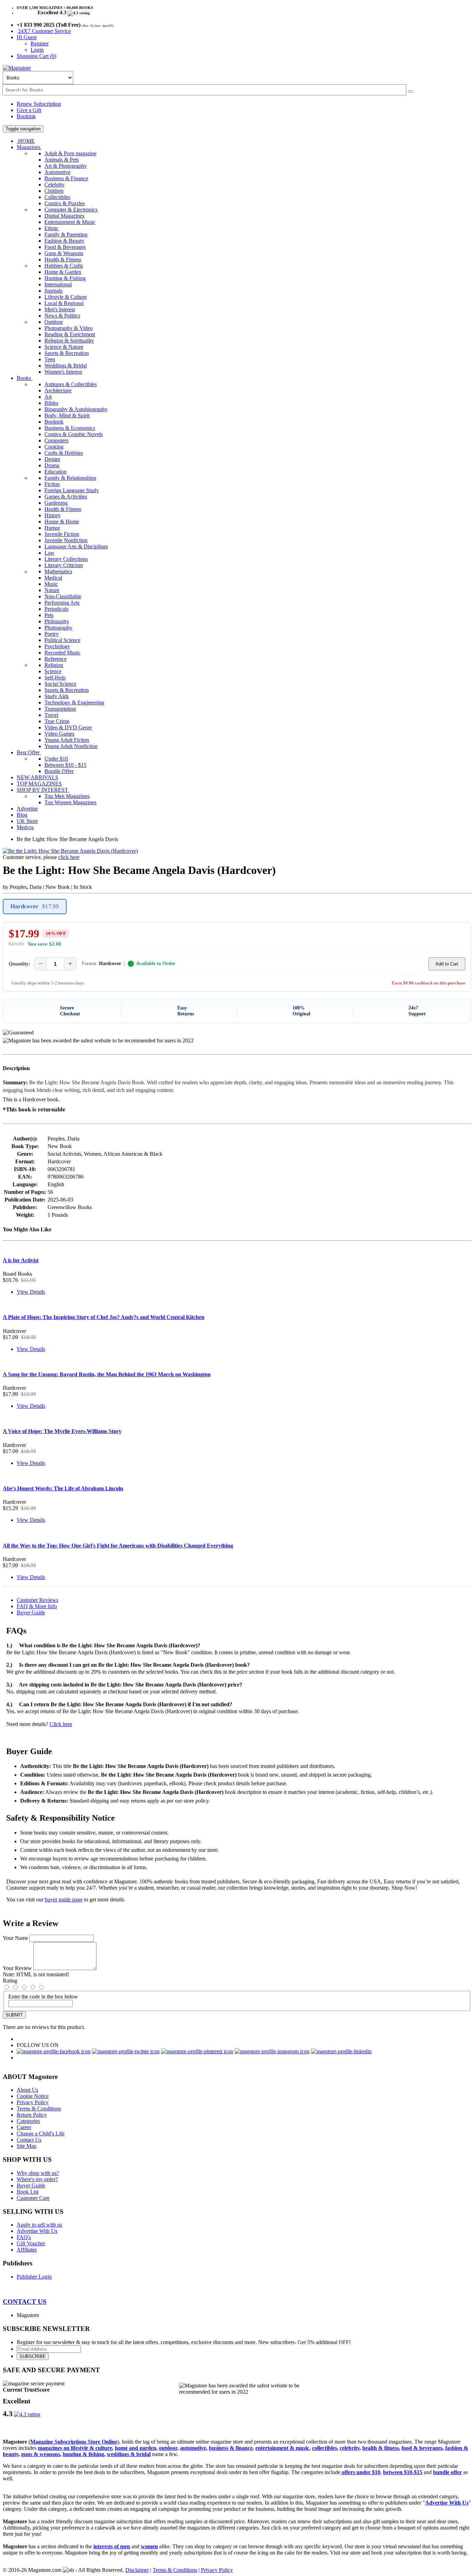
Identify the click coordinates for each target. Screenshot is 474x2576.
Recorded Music (62, 653)
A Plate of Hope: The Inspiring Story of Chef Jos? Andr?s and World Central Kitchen (104, 1317)
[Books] (410, 92)
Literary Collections (66, 559)
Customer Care (33, 2198)
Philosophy (57, 621)
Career (24, 2127)
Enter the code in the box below (43, 1997)
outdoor (168, 2448)
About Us (27, 2090)
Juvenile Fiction (62, 534)
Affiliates (27, 2250)
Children (54, 191)
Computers (56, 440)
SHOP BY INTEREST (43, 790)
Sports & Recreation (67, 353)
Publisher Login (34, 2277)
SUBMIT (14, 2015)
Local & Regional (64, 303)
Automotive (57, 172)
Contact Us (29, 2140)
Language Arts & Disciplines (76, 547)
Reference (56, 659)
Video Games (59, 734)
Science (53, 671)
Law (49, 553)
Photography (58, 628)
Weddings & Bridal (66, 366)
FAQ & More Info (37, 1606)
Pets (49, 615)
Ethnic (52, 228)
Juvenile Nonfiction (66, 540)
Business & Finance (66, 178)
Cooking (54, 447)
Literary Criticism (64, 565)
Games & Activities (66, 497)
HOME (26, 141)
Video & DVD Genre (68, 727)
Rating (10, 1981)
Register (40, 44)
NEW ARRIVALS (37, 777)
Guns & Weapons (64, 253)
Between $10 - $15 (65, 765)
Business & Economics (70, 428)
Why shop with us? (38, 2173)
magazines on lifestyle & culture (75, 2448)
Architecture (58, 391)
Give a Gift (29, 110)
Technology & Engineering (74, 702)
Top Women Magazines (70, 802)
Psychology (57, 646)
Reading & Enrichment (70, 334)
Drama (52, 465)
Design (52, 459)
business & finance (231, 2448)
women (149, 2546)
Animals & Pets (62, 160)
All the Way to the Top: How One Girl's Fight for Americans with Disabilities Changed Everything (118, 1546)
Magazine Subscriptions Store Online (74, 2442)
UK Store (27, 821)
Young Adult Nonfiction (71, 746)
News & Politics (62, 316)
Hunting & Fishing (65, 278)
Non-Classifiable (63, 596)
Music (51, 584)
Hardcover (35, 906)
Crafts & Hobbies (64, 453)
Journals (53, 291)
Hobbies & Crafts (64, 266)
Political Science (62, 640)
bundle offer (447, 2472)
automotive (193, 2448)
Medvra (25, 827)
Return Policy (32, 2115)
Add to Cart (447, 964)
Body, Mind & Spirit (67, 415)
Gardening (56, 503)
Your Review (17, 1968)
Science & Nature (64, 347)
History (53, 515)
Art (48, 397)
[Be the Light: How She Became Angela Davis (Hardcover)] (70, 851)
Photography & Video (69, 328)
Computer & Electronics (71, 210)
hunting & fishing (83, 2454)
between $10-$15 (403, 2472)
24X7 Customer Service (44, 31)
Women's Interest (63, 372)
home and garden (136, 2448)
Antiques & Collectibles (71, 384)
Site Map (27, 2146)
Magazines (29, 147)
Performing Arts (62, 603)
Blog (22, 815)
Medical (53, 578)
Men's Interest (60, 309)
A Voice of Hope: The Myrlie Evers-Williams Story (62, 1431)
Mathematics (58, 571)
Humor (52, 528)
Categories (28, 2121)
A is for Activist (21, 1260)
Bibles (51, 403)
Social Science (60, 684)
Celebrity (54, 185)
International (58, 284)
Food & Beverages (65, 247)
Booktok (26, 116)
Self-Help (55, 678)
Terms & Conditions (39, 2109)
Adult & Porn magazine (70, 153)
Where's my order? (37, 2179)
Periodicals (56, 609)
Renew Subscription (39, 104)
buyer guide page (64, 1900)
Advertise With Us (37, 2231)
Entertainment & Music (70, 222)
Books (24, 378)
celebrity (350, 2448)
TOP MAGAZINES (39, 784)
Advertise (27, 809)
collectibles (324, 2448)
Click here (61, 1724)
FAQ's (24, 2237)
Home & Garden (63, 272)
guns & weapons (41, 2454)
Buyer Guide (31, 1612)
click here (69, 857)
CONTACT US (25, 2302)
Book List (28, 2192)
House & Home (62, 522)
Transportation (60, 709)
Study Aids (57, 696)
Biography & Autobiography (76, 409)
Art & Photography (66, 166)
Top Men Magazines (67, 796)
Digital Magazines (64, 216)
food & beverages (422, 2448)
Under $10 (56, 759)
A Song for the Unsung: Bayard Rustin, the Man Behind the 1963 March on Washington (107, 1374)
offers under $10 (360, 2472)
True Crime (57, 721)
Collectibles (57, 197)
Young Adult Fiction (67, 740)
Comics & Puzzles (65, 203)
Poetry (52, 634)
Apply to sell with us (39, 2225)
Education (56, 472)
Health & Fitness (63, 259)
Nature (52, 590)
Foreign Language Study (72, 490)
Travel (51, 715)
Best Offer (29, 752)
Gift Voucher (31, 2243)
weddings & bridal (129, 2454)
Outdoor (54, 322)
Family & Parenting (66, 235)
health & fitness (380, 2448)
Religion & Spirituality (69, 341)
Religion (54, 665)
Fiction (52, 484)
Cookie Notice (33, 2096)
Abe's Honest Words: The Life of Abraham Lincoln (63, 1488)
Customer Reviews (37, 1600)
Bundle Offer (59, 771)
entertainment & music (282, 2448)
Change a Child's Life (41, 2133)
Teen (50, 359)
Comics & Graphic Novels (74, 434)
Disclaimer (137, 2570)
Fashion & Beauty (64, 241)
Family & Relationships (70, 478)
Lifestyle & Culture (66, 297)
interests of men (112, 2546)
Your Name (15, 1938)
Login (37, 50)
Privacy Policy (33, 2102)
